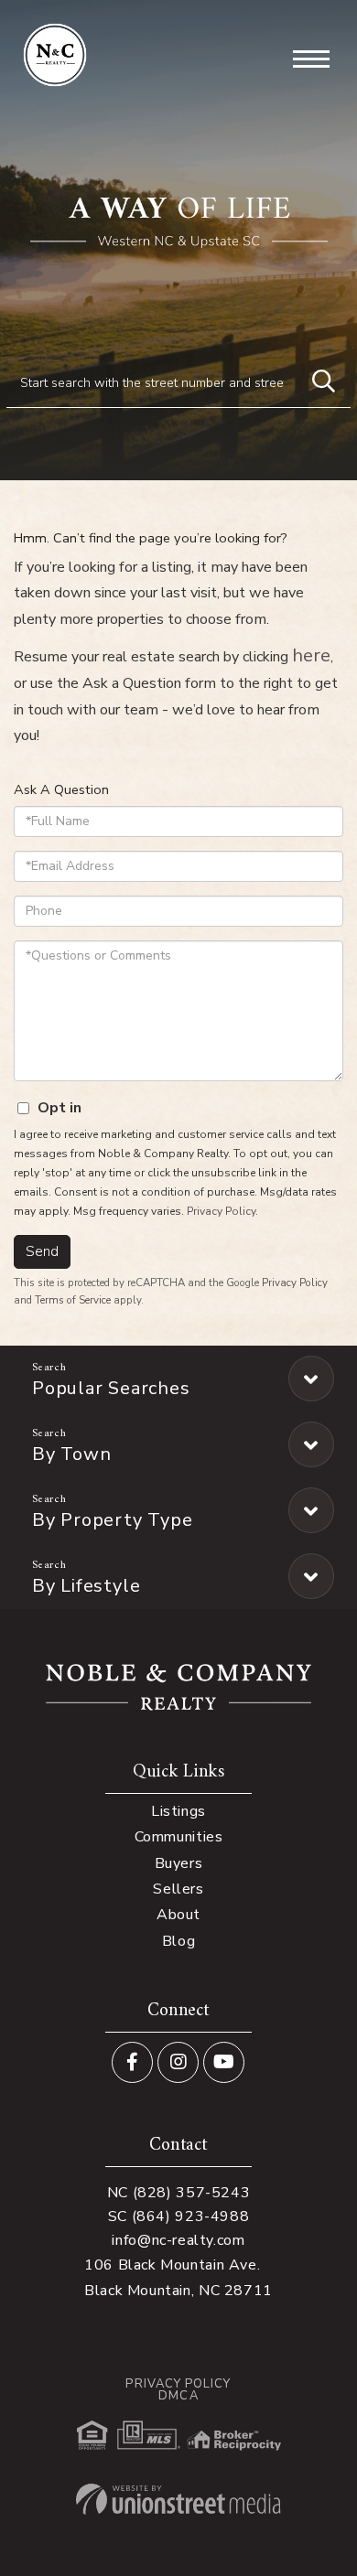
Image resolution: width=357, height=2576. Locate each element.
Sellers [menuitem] (178, 1889)
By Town (71, 1454)
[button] (323, 382)
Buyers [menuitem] (179, 1863)
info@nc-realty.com (178, 2240)
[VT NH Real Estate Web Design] (178, 2499)
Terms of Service (73, 1300)
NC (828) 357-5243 (179, 2193)
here (311, 655)
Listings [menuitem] (178, 1811)
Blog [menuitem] (178, 1941)
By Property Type (112, 1520)
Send (42, 1251)
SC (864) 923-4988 (179, 2216)
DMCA (178, 2396)
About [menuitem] (178, 1915)
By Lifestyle (86, 1586)
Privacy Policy (221, 1211)
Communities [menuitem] (179, 1837)
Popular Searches (111, 1388)
